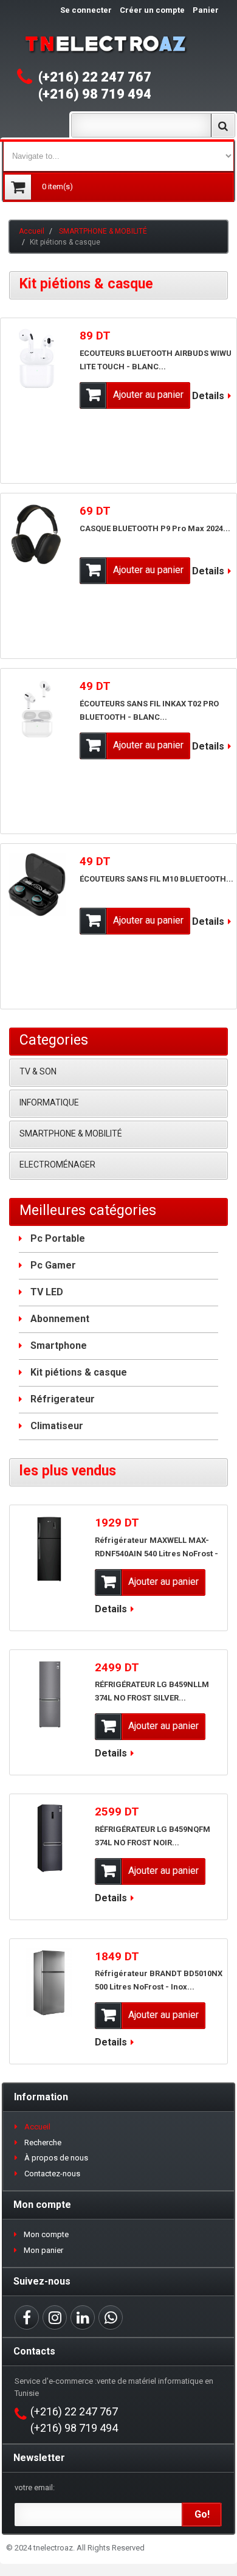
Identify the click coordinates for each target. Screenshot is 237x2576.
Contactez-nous (52, 2174)
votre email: (35, 2487)
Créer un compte (152, 10)
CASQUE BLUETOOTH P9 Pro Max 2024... (155, 528)
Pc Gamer (53, 1265)
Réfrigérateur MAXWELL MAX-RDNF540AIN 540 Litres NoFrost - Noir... (156, 1554)
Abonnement (60, 1319)
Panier (206, 10)
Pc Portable (58, 1238)
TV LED (47, 1292)
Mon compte (46, 2234)
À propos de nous (56, 2158)
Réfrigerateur (63, 1399)
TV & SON (38, 1071)
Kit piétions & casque (79, 1372)
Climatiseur (57, 1426)
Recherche (43, 2143)
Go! (202, 2514)
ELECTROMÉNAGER (57, 1164)
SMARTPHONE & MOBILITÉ (103, 231)
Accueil (32, 231)
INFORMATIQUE (49, 1102)
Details (208, 396)
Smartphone (59, 1345)
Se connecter (86, 10)
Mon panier (43, 2250)
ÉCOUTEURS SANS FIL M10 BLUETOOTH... (156, 879)
